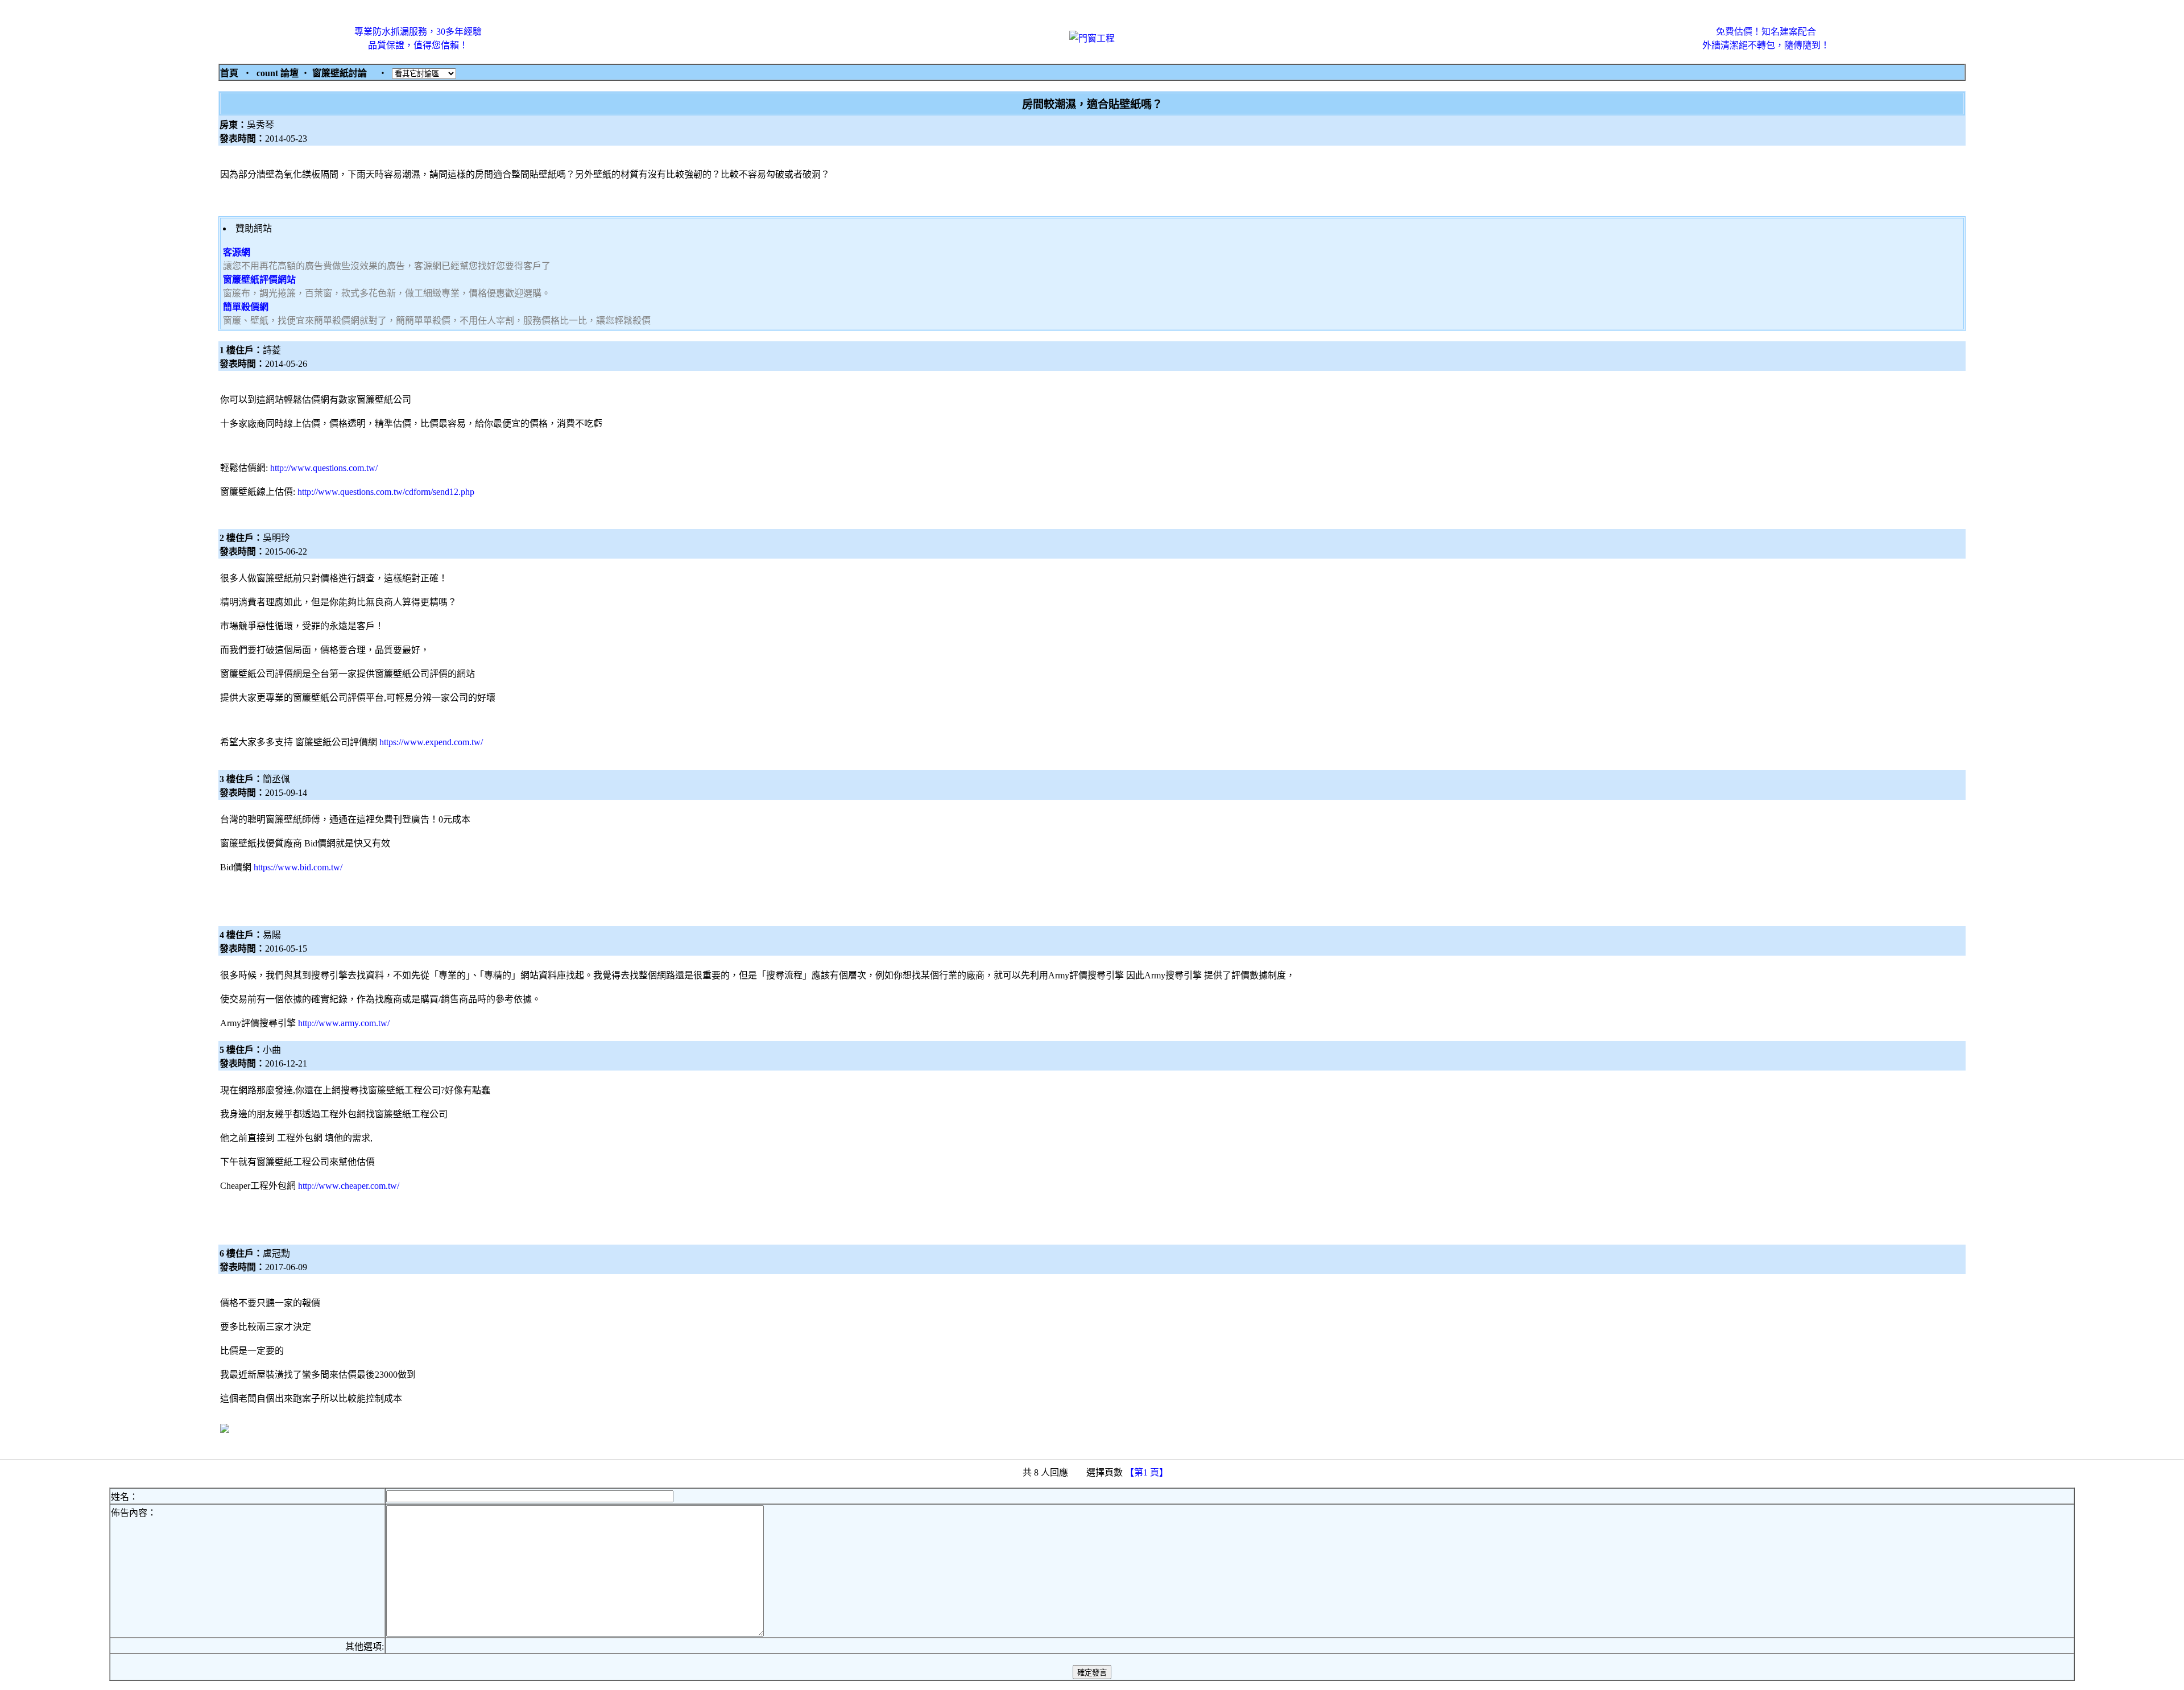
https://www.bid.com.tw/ (298, 867)
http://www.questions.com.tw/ (324, 468)
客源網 (237, 252)
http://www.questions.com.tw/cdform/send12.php (386, 492)
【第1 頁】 (1148, 1472)
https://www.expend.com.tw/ (431, 742)
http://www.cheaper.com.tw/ (349, 1186)
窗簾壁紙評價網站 (259, 280)
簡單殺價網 (246, 307)
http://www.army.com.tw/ (344, 1023)
